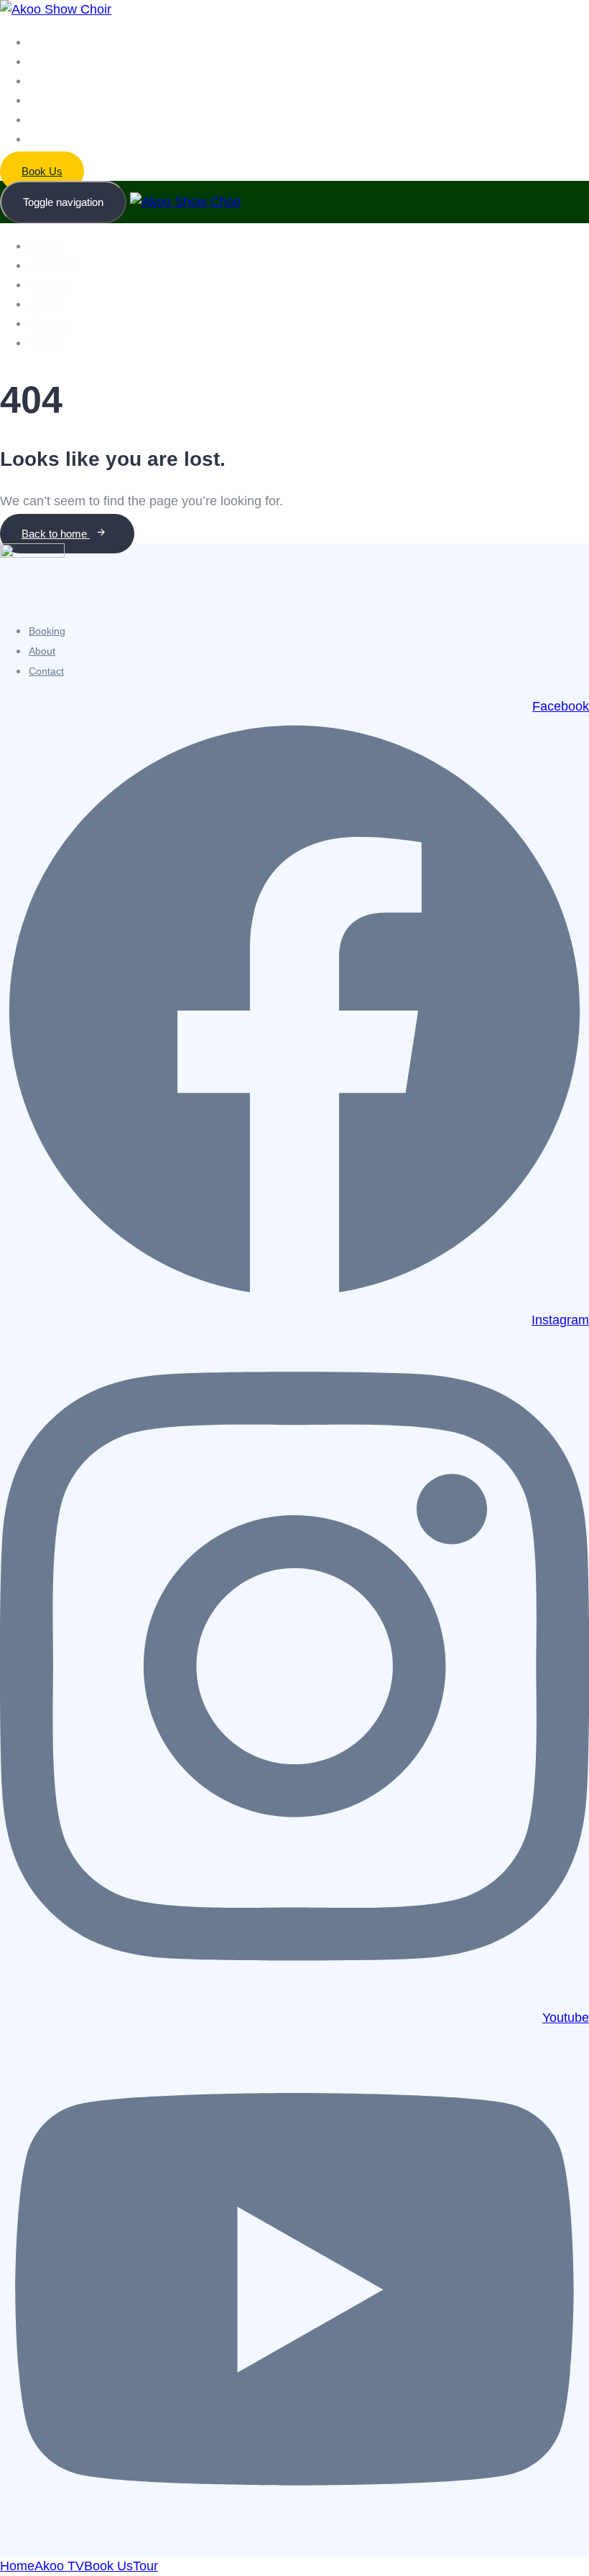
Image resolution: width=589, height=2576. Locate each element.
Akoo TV (49, 61)
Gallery (46, 81)
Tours (42, 139)
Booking (47, 631)
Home (43, 42)
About (42, 100)
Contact (47, 120)
